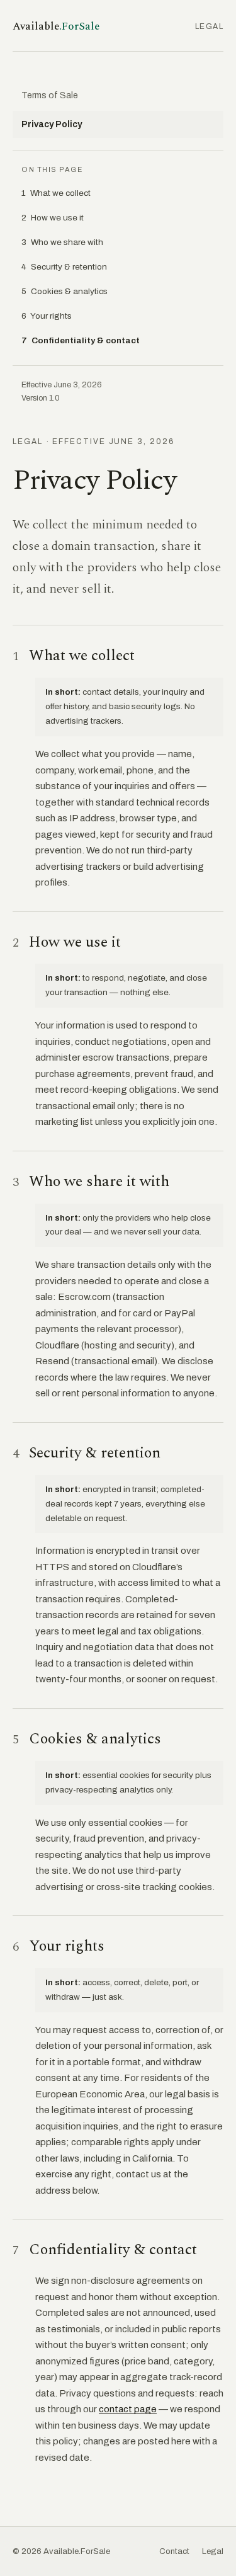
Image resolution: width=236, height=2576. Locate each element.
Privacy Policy (52, 124)
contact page (128, 2409)
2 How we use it (53, 218)
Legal (213, 2551)
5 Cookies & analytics (65, 291)
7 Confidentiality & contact (81, 340)
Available (56, 26)
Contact (174, 2551)
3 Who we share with (62, 242)
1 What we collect (56, 193)
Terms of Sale (50, 95)
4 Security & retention (64, 267)
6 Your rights (47, 316)
